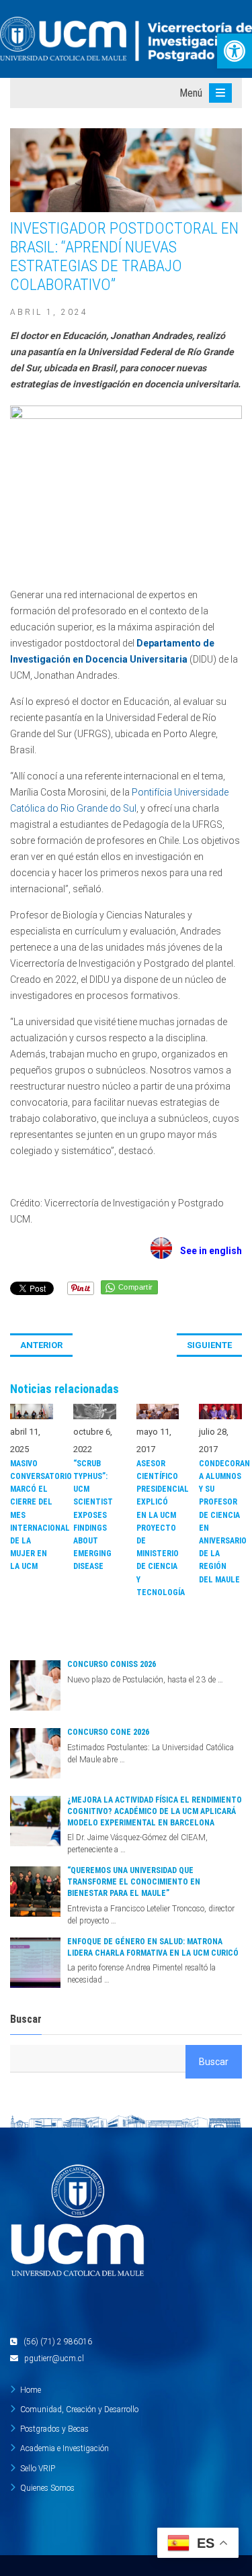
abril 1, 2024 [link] (49, 312)
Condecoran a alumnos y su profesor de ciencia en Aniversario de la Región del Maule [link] (220, 1522)
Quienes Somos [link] (47, 2488)
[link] (235, 51)
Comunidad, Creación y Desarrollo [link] (79, 2410)
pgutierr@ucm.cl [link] (54, 2358)
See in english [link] (207, 1251)
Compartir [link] (136, 1287)
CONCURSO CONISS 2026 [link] (112, 1664)
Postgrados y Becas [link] (54, 2429)
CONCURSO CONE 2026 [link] (108, 1732)
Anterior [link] (41, 1345)
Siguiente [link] (209, 1345)
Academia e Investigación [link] (65, 2448)
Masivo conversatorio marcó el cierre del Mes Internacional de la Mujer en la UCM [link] (32, 1515)
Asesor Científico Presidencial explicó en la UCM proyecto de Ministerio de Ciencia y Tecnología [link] (158, 1528)
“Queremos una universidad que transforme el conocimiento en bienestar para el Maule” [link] (134, 1882)
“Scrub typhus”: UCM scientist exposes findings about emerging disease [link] (93, 1515)
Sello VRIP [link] (38, 2469)
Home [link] (31, 2390)
